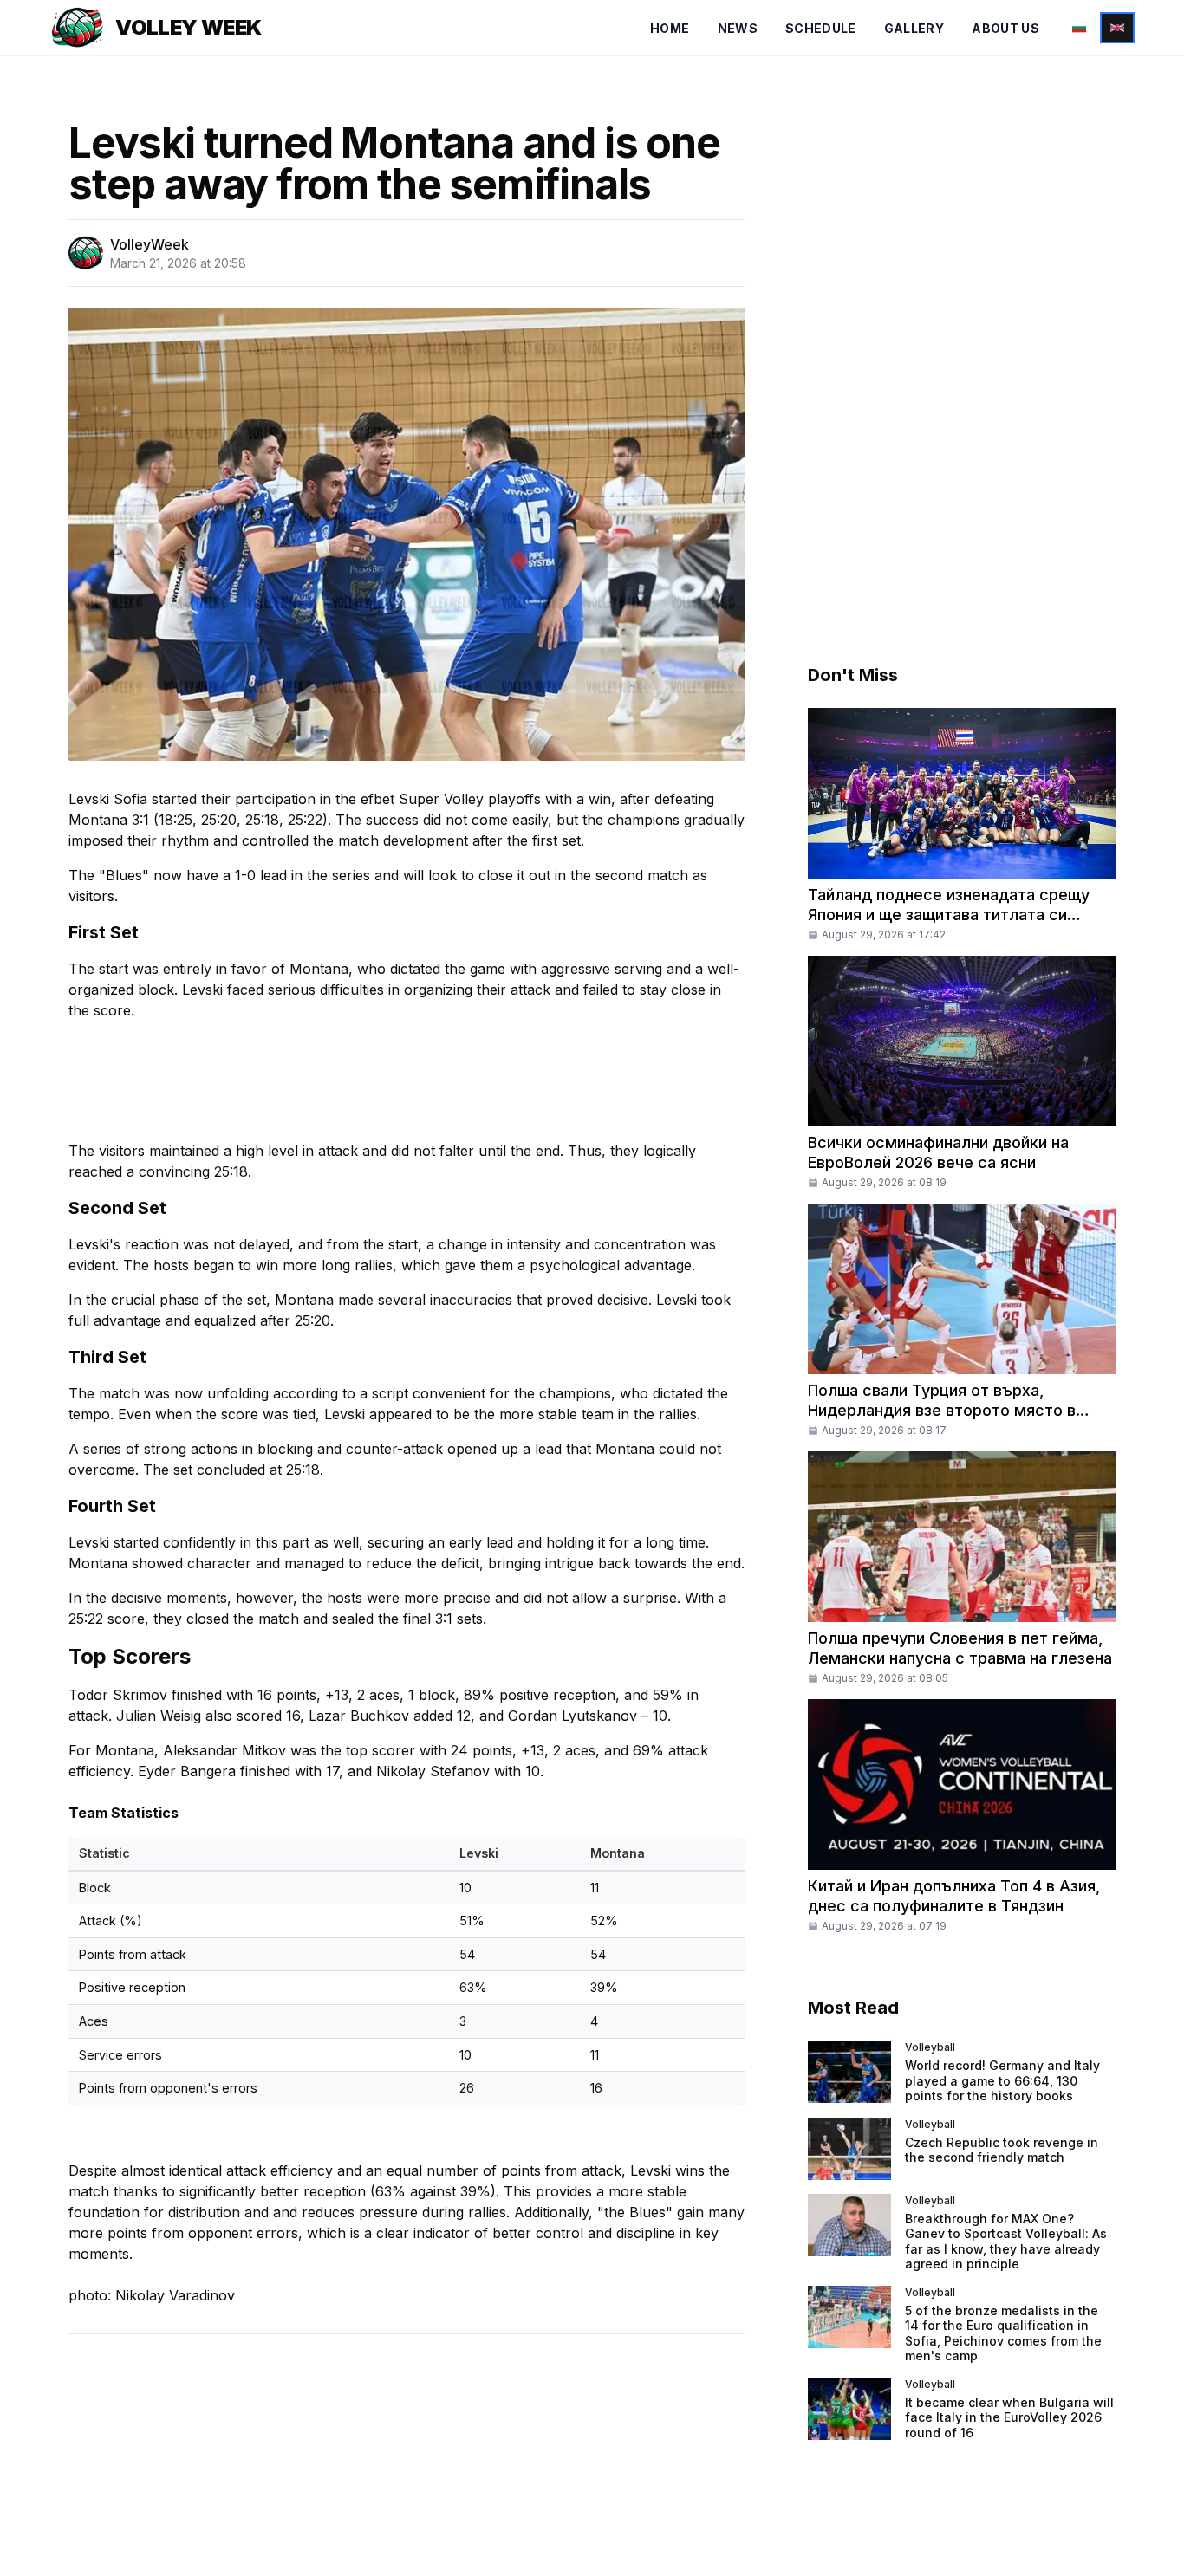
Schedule (821, 28)
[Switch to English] (1117, 28)
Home (670, 28)
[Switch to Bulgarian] (1079, 28)
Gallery (914, 28)
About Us (1005, 28)
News (738, 28)
